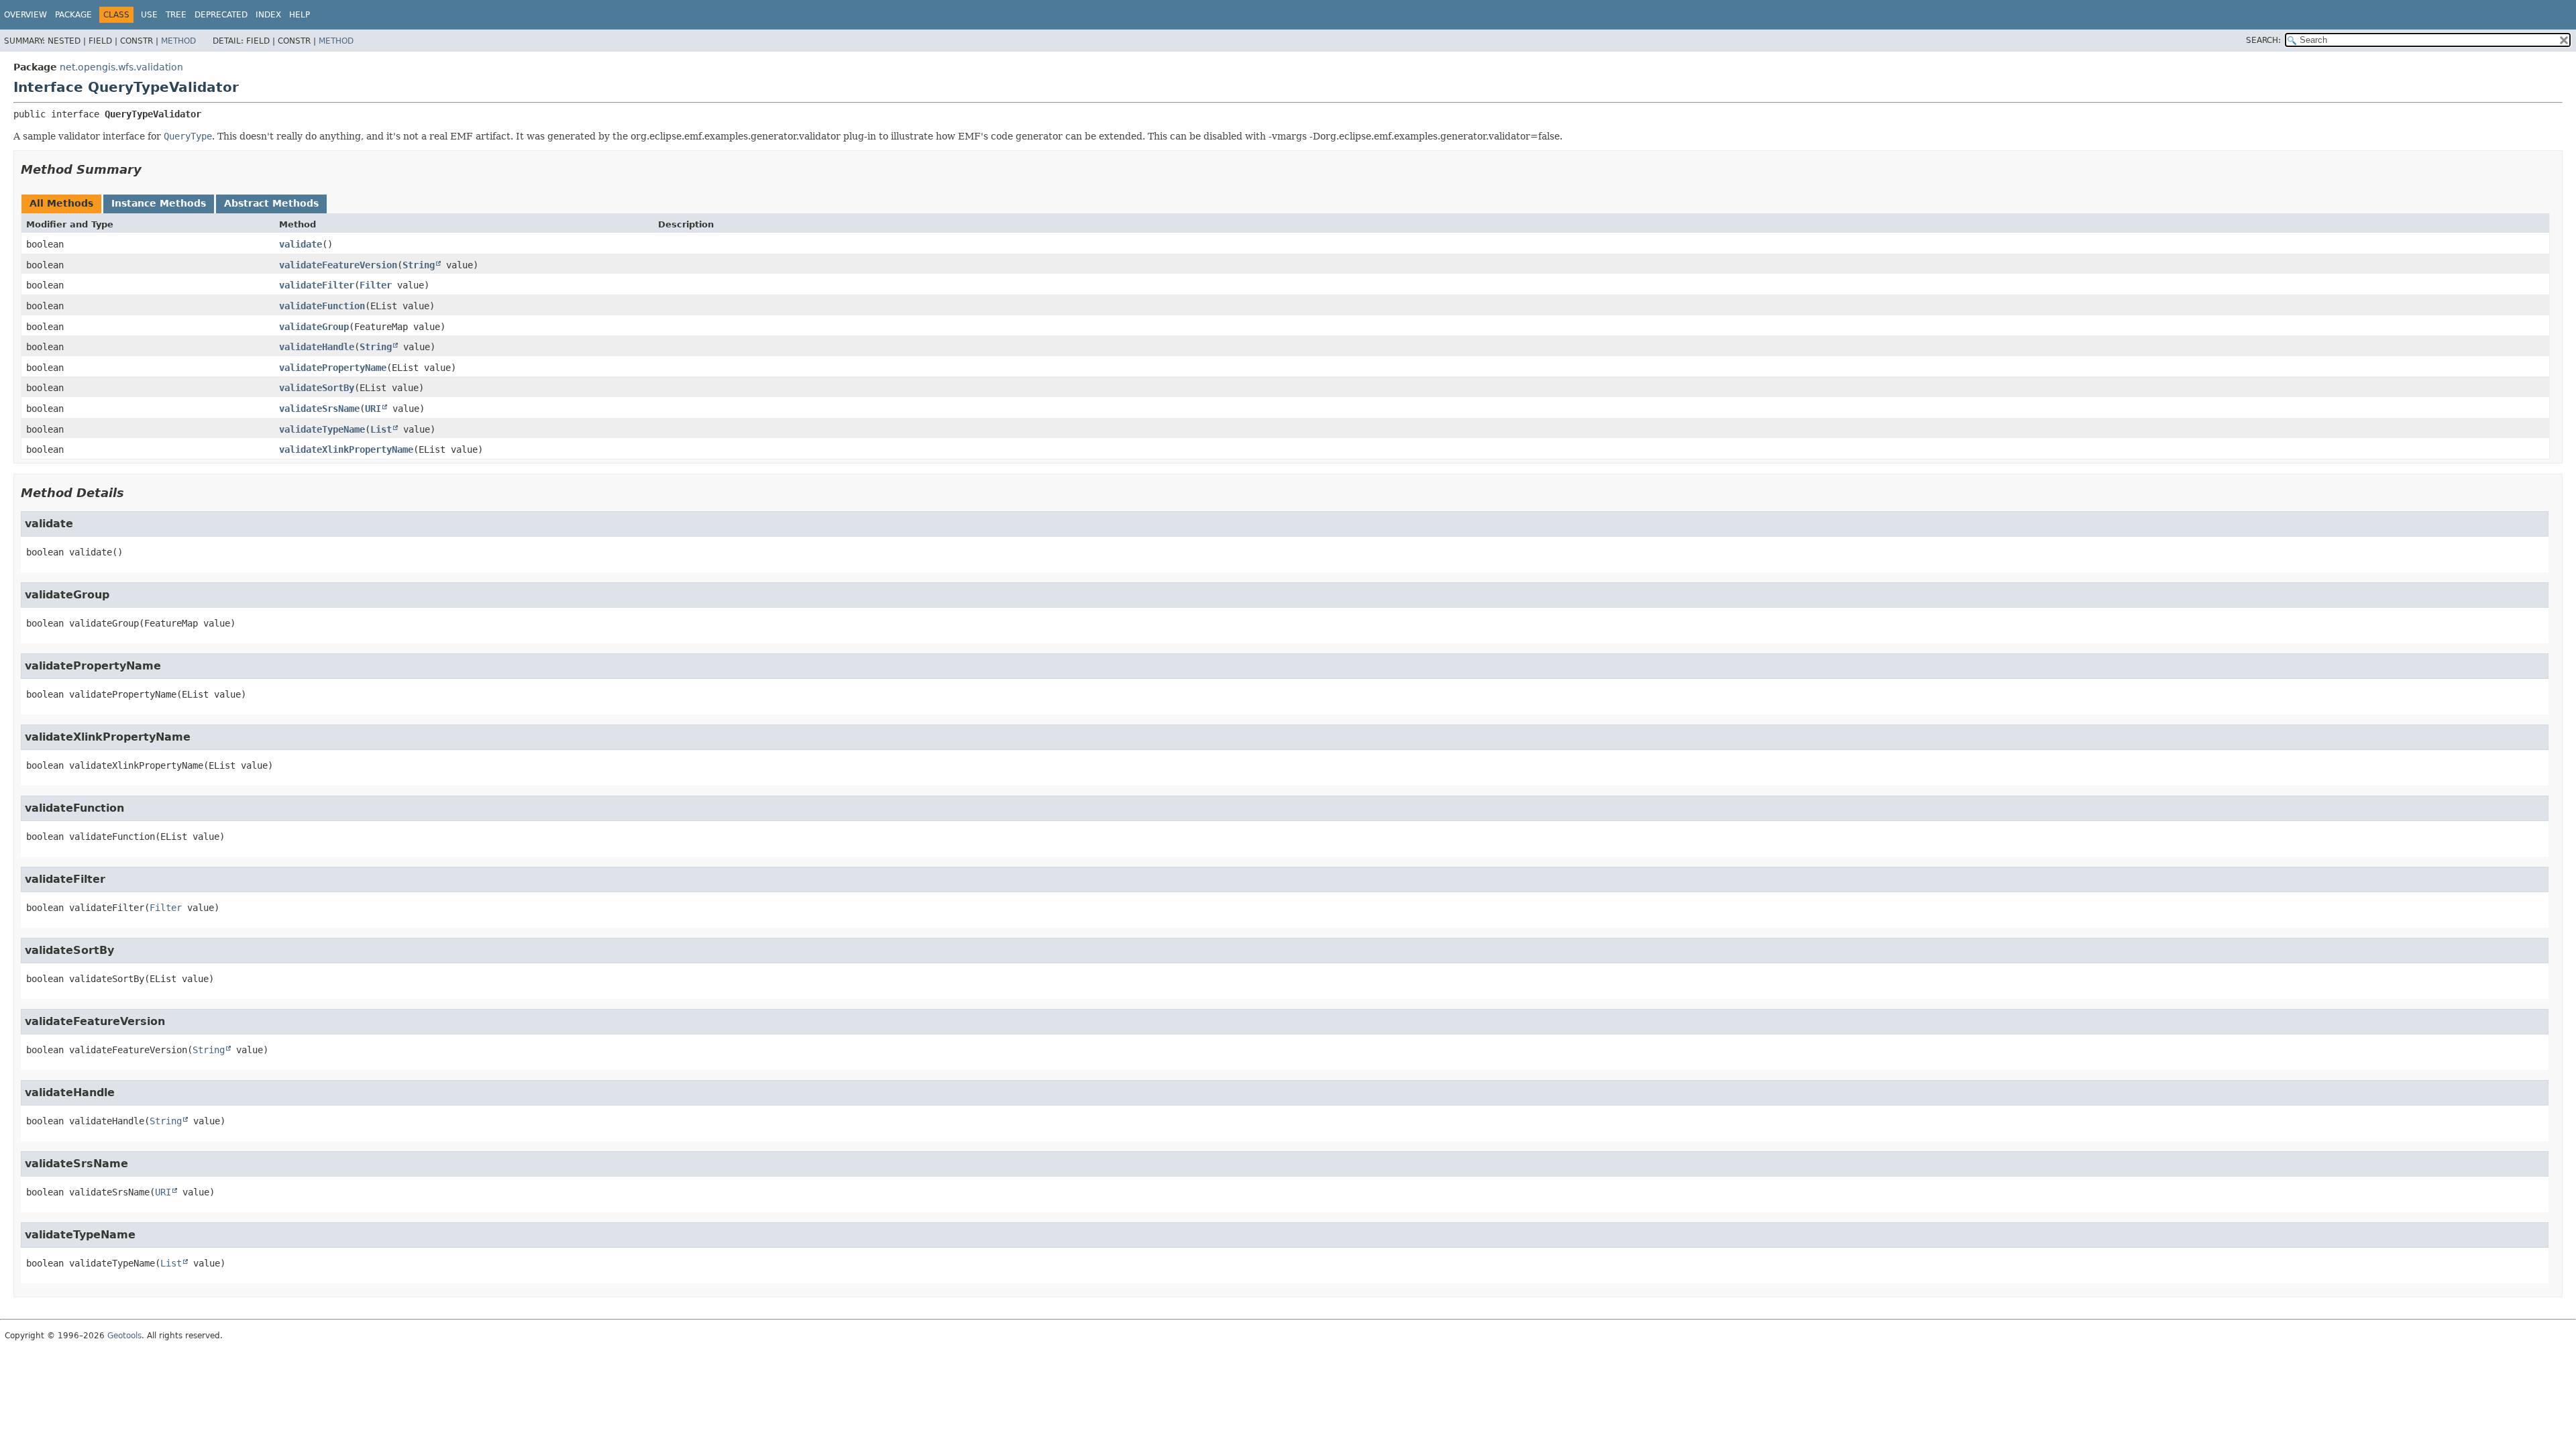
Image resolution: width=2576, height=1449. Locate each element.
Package (73, 15)
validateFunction (322, 306)
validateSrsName (319, 409)
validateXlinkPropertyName (346, 449)
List (381, 429)
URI (373, 409)
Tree (176, 15)
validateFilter (317, 285)
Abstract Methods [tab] (271, 203)
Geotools (124, 1336)
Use (149, 15)
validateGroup (314, 327)
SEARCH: (2263, 40)
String (419, 265)
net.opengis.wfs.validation (121, 67)
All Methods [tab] (61, 203)
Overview (25, 15)
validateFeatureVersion (338, 265)
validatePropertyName (333, 368)
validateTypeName (322, 429)
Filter (376, 285)
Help (300, 15)
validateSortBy (317, 388)
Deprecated (221, 15)
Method (178, 41)
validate (301, 244)
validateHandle (317, 347)
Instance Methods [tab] (159, 203)
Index (268, 15)
